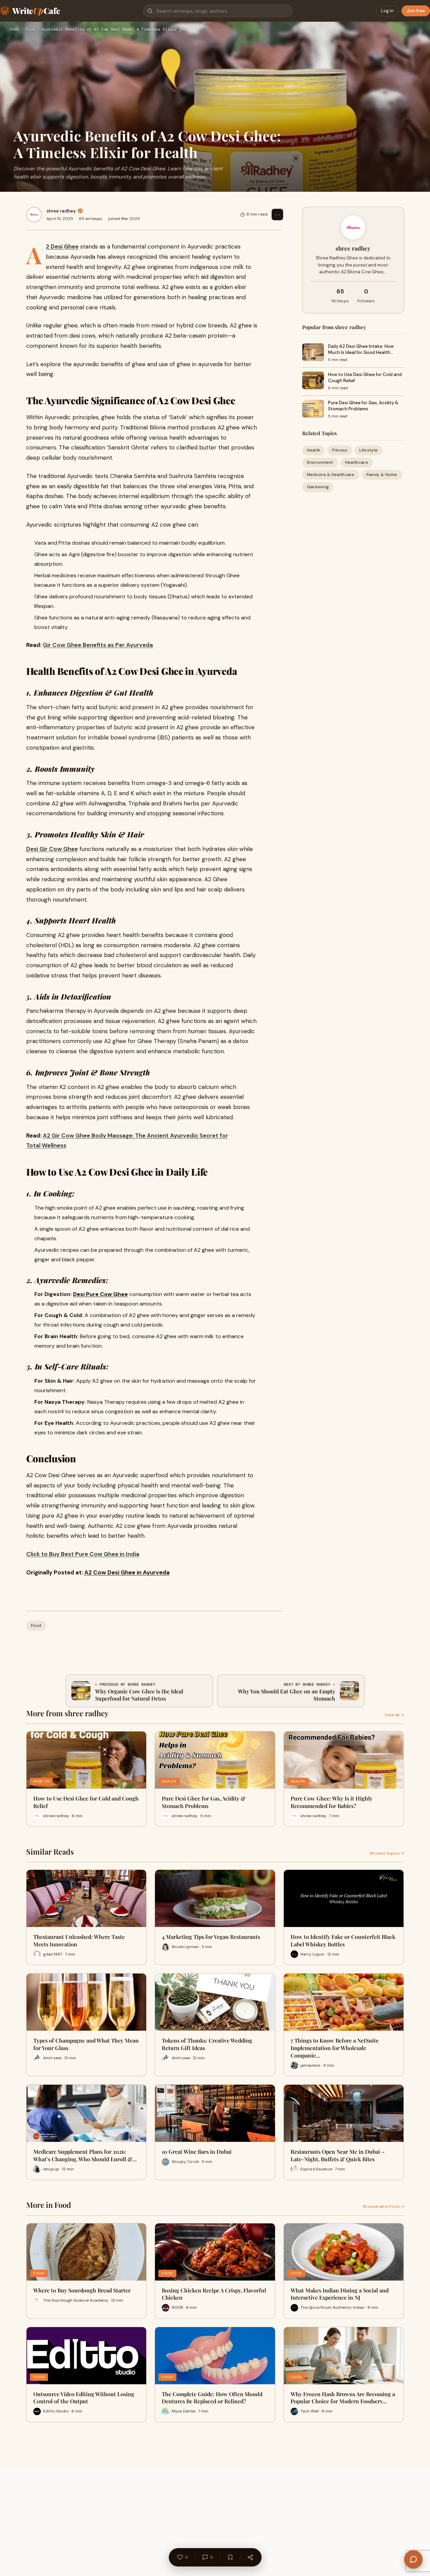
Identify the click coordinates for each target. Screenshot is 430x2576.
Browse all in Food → (384, 2206)
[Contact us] (413, 2559)
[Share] (250, 2557)
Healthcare (357, 462)
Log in (387, 11)
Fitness (340, 450)
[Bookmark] (230, 2557)
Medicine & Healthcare (331, 475)
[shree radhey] (34, 215)
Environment (320, 462)
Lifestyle (368, 450)
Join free (416, 11)
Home (14, 30)
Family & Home (382, 475)
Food (30, 30)
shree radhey (61, 211)
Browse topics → (387, 1853)
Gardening (318, 487)
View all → (394, 1715)
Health (314, 450)
